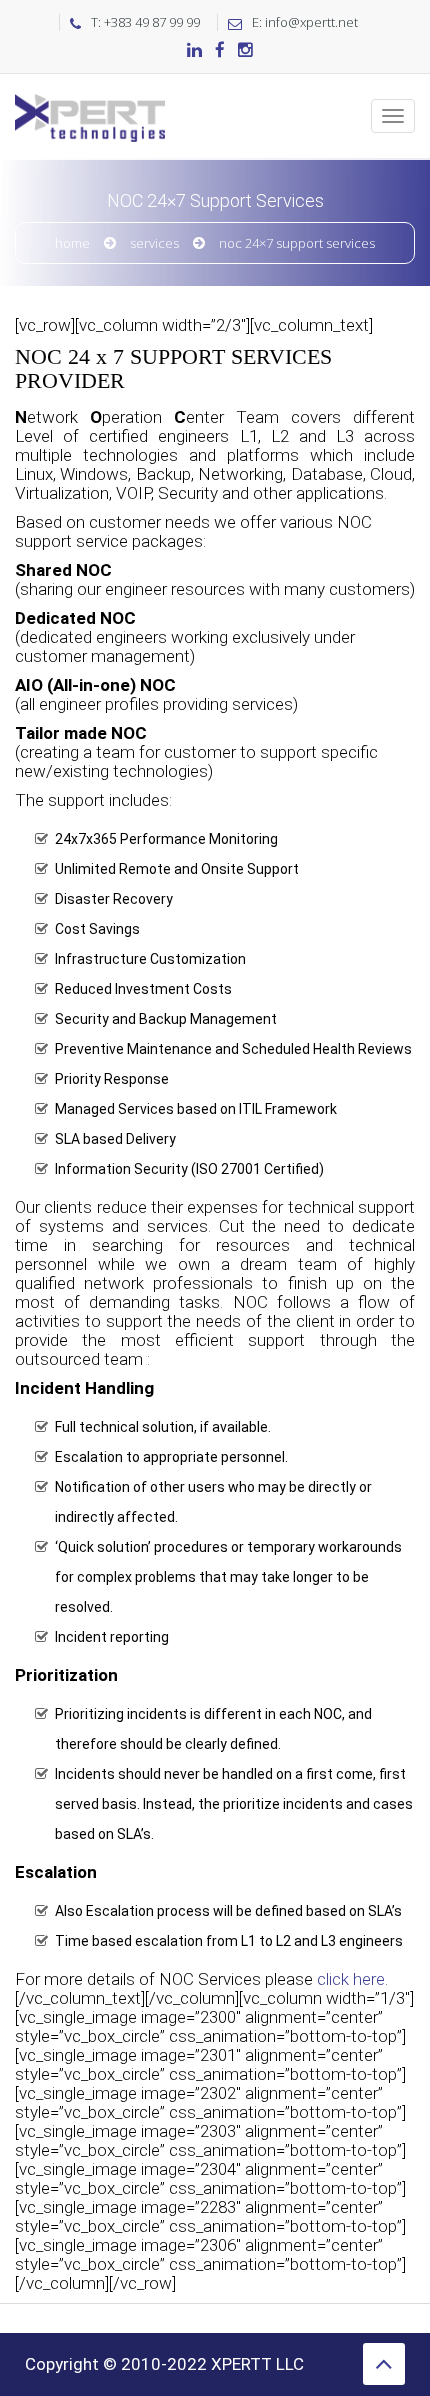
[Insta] (245, 51)
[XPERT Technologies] (90, 99)
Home (72, 243)
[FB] (220, 51)
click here (351, 1979)
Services (154, 243)
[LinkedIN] (194, 51)
